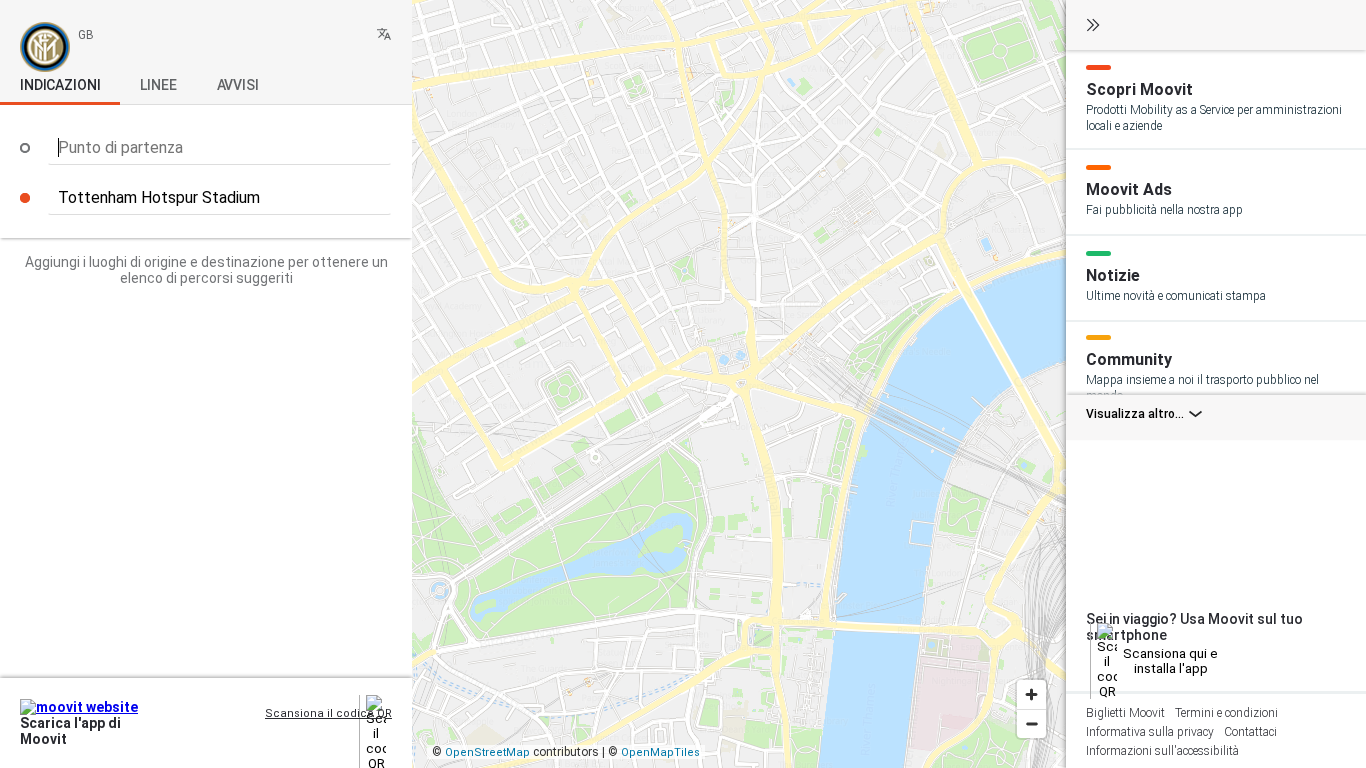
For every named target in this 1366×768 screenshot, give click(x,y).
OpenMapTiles (660, 752)
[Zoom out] (1031, 723)
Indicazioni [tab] (60, 85)
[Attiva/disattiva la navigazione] (1093, 26)
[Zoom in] (1031, 694)
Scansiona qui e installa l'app (1170, 661)
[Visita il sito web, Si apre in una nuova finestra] (347, 733)
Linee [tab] (158, 85)
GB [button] (86, 35)
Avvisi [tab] (238, 85)
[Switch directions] (380, 147)
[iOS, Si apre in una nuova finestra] (315, 732)
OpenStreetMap (487, 752)
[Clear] (379, 197)
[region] (739, 384)
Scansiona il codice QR (328, 713)
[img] (384, 34)
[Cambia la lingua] (384, 35)
